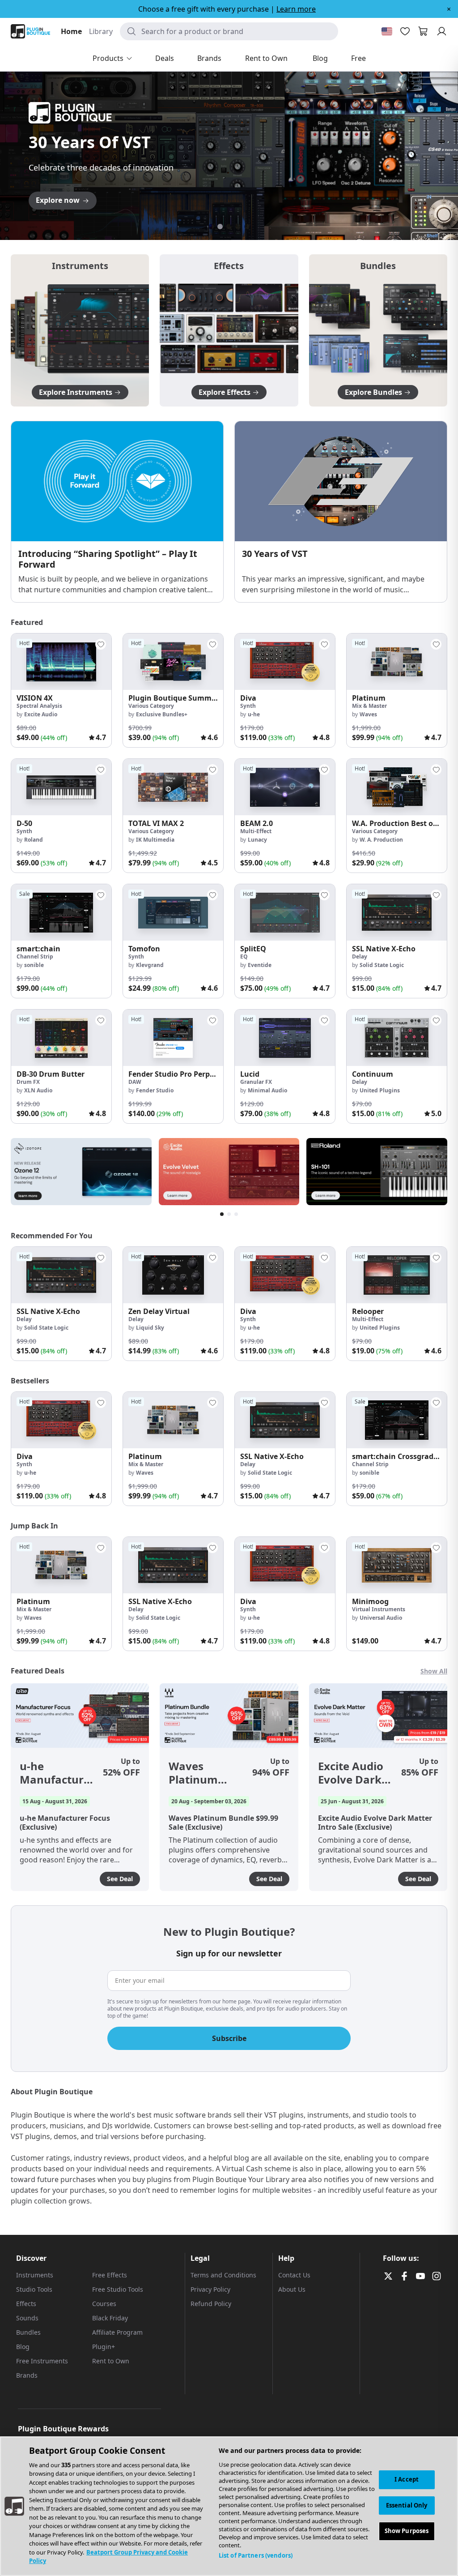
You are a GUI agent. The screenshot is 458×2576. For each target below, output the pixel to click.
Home (71, 31)
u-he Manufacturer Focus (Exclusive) (57, 1773)
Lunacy (257, 840)
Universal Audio (381, 1618)
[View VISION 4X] (61, 662)
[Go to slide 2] (220, 227)
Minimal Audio (267, 1090)
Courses (104, 2304)
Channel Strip (35, 956)
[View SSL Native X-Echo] (397, 912)
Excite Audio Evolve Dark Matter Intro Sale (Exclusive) (352, 1773)
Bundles (28, 2332)
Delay (360, 956)
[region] (229, 2506)
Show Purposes (407, 2531)
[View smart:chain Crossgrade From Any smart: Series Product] (397, 1420)
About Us (292, 2289)
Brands (27, 2375)
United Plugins (380, 1090)
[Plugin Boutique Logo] (30, 31)
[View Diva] (285, 662)
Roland (34, 840)
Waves (368, 714)
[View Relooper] (397, 1275)
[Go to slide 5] (247, 227)
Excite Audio (41, 714)
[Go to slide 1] (211, 227)
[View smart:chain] (61, 912)
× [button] (449, 9)
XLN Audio (38, 1090)
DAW (135, 1082)
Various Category (151, 706)
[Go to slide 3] (229, 227)
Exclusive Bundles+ (162, 714)
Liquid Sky (150, 1328)
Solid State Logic (382, 965)
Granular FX (256, 1082)
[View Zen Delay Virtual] (173, 1275)
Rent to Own (111, 2361)
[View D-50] (61, 787)
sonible (34, 965)
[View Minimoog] (397, 1565)
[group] (61, 690)
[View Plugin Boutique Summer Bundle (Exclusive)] (173, 662)
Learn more (296, 9)
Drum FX (28, 1082)
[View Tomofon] (173, 912)
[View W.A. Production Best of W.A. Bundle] (397, 787)
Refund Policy (211, 2304)
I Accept (407, 2479)
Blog (23, 2347)
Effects (26, 2304)
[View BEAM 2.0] (285, 787)
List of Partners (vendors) (256, 2555)
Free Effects (110, 2275)
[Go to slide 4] (238, 227)
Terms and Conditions (223, 2275)
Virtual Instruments (379, 1609)
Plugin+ (104, 2347)
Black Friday (110, 2318)
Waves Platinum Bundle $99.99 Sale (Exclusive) (206, 1773)
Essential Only (407, 2505)
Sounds (27, 2318)
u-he (254, 714)
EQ (244, 956)
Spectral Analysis (39, 706)
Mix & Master (369, 706)
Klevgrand (150, 965)
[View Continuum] (397, 1038)
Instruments (35, 2275)
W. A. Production (381, 840)
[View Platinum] (397, 662)
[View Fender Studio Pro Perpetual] (173, 1038)
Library (101, 31)
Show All (434, 1671)
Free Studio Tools (118, 2289)
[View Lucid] (285, 1038)
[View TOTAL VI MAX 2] (173, 787)
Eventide (260, 965)
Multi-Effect (256, 831)
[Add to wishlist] (101, 644)
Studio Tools (34, 2289)
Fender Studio (155, 1090)
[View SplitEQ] (285, 912)
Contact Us (294, 2275)
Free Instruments (42, 2361)
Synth (248, 706)
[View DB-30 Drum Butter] (61, 1038)
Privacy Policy (210, 2289)
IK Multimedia (155, 840)
